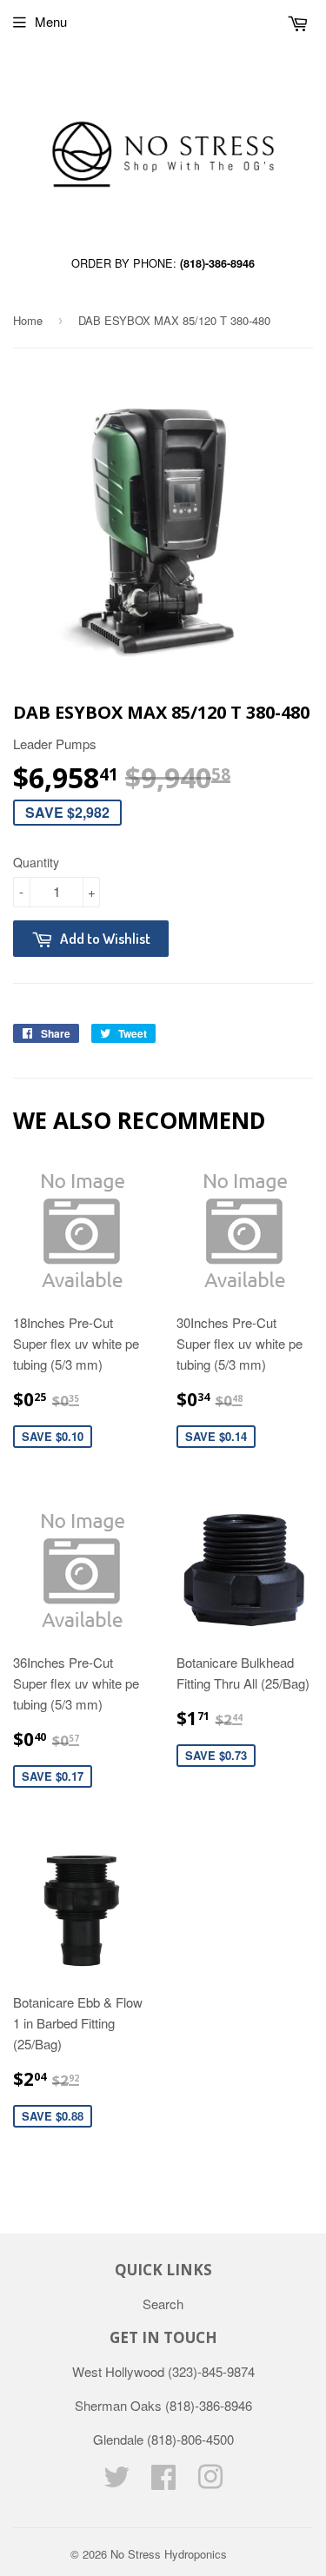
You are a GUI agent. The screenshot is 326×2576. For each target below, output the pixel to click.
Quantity (36, 862)
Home (28, 320)
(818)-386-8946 (217, 263)
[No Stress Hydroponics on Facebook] (163, 2482)
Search (163, 2304)
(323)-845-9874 (211, 2371)
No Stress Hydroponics (169, 2554)
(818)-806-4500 (190, 2439)
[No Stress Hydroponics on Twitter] (116, 2482)
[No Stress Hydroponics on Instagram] (210, 2482)
